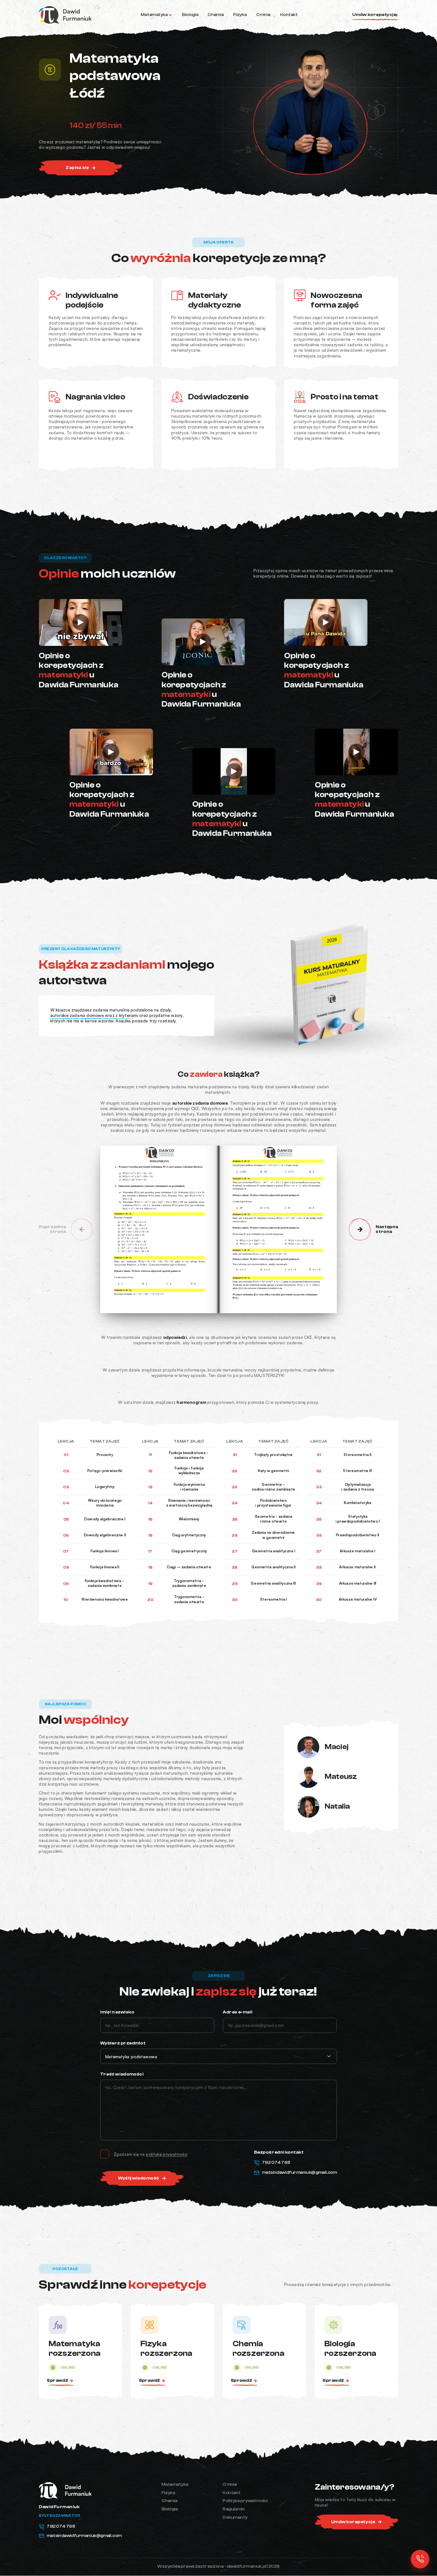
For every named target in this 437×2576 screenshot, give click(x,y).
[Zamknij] (328, 1234)
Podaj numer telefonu (138, 1301)
